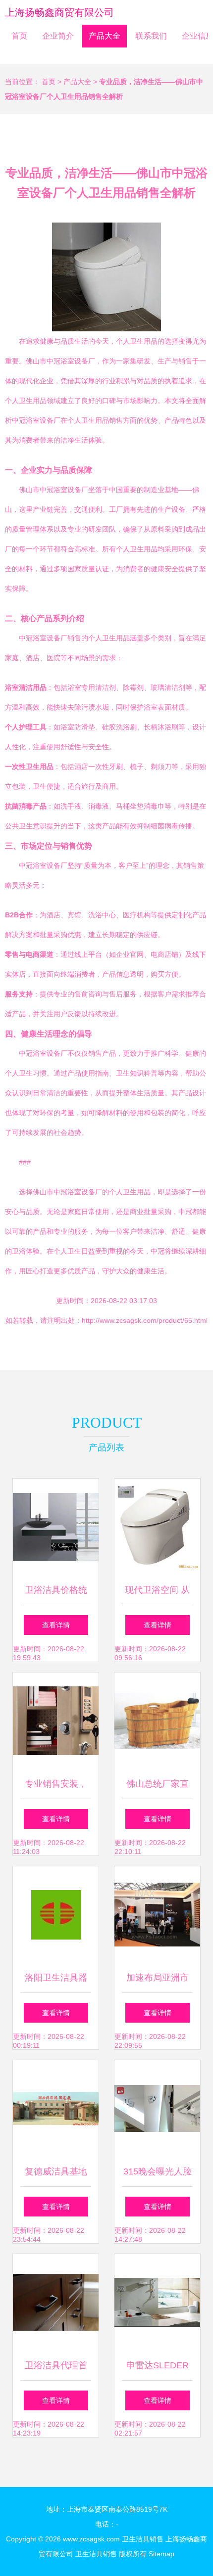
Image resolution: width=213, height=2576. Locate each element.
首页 (19, 36)
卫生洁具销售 (143, 2539)
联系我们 (151, 36)
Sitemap (161, 2554)
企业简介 (58, 36)
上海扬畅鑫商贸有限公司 (59, 12)
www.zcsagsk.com (91, 2539)
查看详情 (56, 1625)
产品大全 (105, 36)
